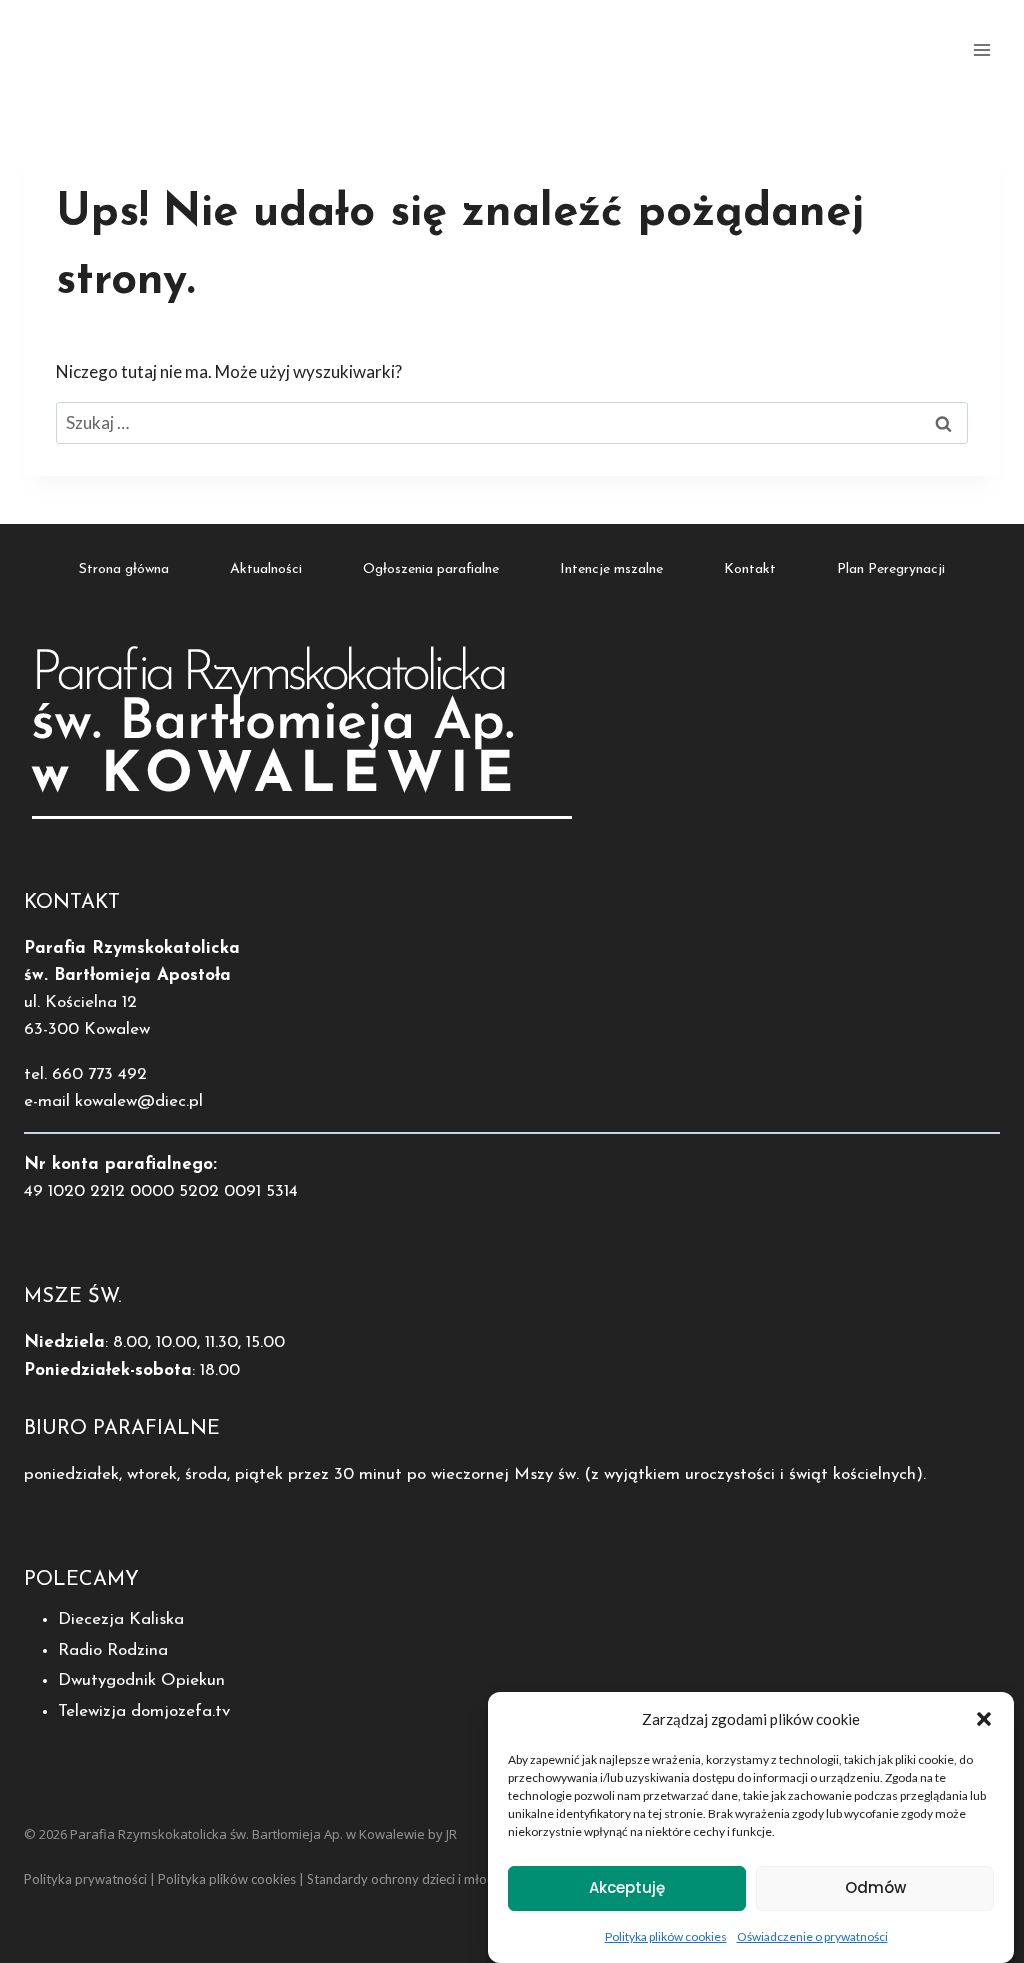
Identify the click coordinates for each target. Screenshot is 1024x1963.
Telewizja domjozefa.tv (144, 1711)
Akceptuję (627, 1887)
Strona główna (124, 569)
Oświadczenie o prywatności (812, 1936)
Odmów (875, 1887)
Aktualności (266, 569)
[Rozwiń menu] (981, 49)
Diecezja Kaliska (121, 1619)
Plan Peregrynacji (891, 569)
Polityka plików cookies (666, 1936)
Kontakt (750, 569)
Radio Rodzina (113, 1650)
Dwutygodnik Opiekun (141, 1680)
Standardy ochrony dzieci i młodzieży (415, 1879)
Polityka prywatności (85, 1879)
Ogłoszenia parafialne (431, 569)
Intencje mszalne (611, 569)
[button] (984, 1719)
